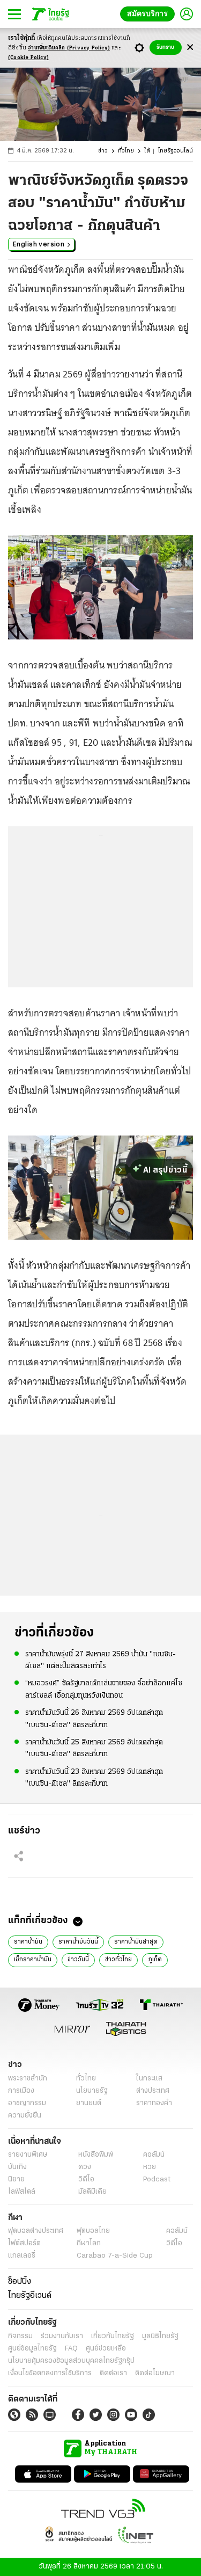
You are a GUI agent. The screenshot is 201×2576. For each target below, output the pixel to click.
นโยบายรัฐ (92, 2091)
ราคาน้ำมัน (28, 1942)
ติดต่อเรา (113, 2373)
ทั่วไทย (126, 151)
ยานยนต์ (89, 2103)
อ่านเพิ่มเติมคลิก (69, 48)
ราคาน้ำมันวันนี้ (78, 1942)
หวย (150, 2167)
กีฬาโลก (89, 2243)
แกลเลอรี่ (22, 2256)
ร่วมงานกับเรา (62, 2336)
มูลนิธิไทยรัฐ (160, 2336)
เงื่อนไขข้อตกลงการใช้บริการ (50, 2373)
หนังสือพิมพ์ (96, 2155)
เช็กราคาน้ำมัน (33, 1960)
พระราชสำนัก (28, 2079)
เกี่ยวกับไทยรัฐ (113, 2336)
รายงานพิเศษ (28, 2155)
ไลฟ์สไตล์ (22, 2192)
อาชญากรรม (27, 2103)
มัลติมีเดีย (92, 2192)
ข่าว (103, 151)
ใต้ (147, 151)
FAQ (71, 2349)
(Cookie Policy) (28, 58)
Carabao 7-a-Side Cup (115, 2256)
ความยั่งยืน (25, 2116)
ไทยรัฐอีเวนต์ (30, 2296)
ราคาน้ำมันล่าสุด (136, 1942)
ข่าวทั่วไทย (118, 1960)
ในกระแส (149, 2079)
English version (39, 244)
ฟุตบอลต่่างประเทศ (36, 2231)
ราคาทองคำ (154, 2103)
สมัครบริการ (150, 14)
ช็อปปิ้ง (20, 2282)
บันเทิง (17, 2167)
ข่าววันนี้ (78, 1960)
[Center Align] (190, 48)
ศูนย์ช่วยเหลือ (106, 2349)
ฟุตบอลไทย (93, 2231)
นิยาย (16, 2180)
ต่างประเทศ (153, 2091)
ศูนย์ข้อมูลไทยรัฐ (32, 2349)
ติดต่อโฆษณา (155, 2373)
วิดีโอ (86, 2180)
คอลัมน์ (154, 2155)
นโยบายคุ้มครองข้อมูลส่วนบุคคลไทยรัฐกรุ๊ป (71, 2361)
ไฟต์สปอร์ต (24, 2243)
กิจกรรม (20, 2336)
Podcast (157, 2180)
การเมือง (21, 2091)
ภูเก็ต (155, 1960)
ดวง (85, 2167)
